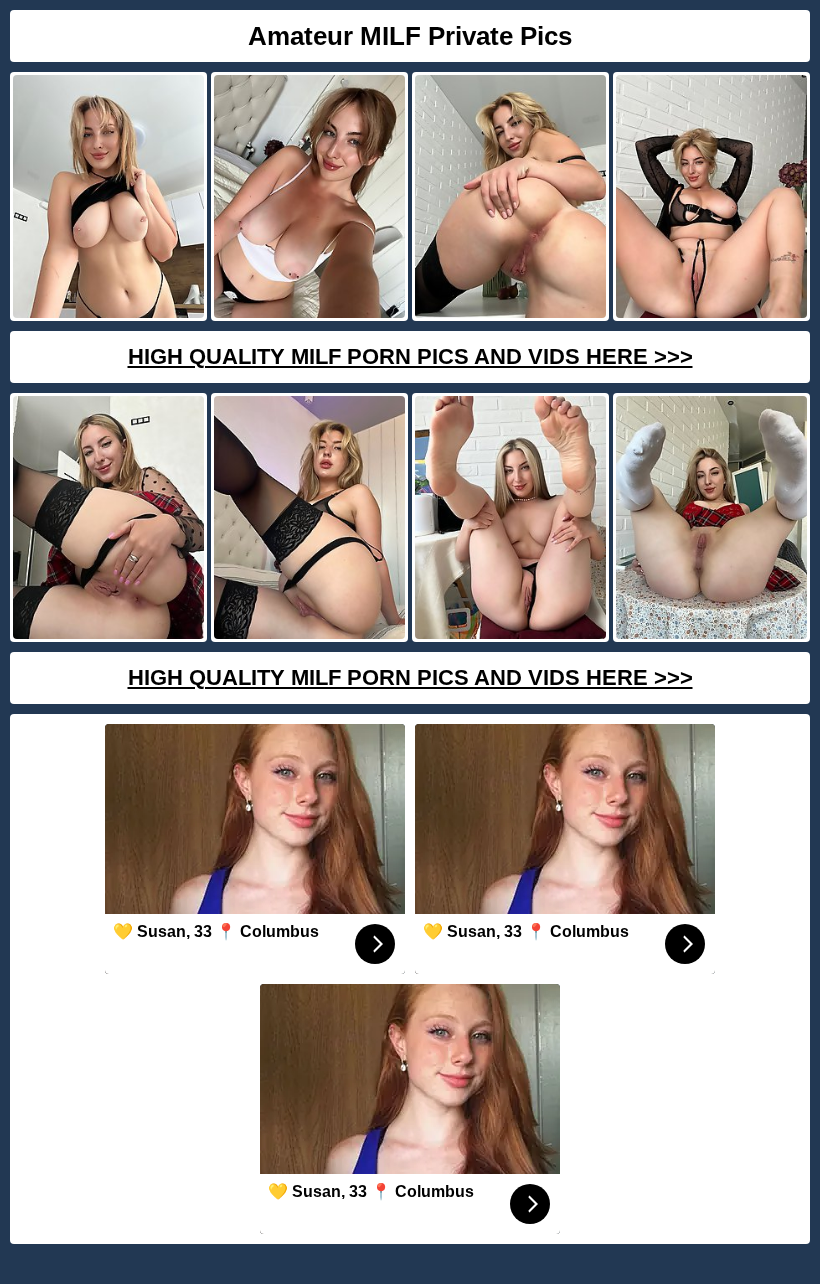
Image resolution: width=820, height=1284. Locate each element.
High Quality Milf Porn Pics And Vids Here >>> (410, 356)
